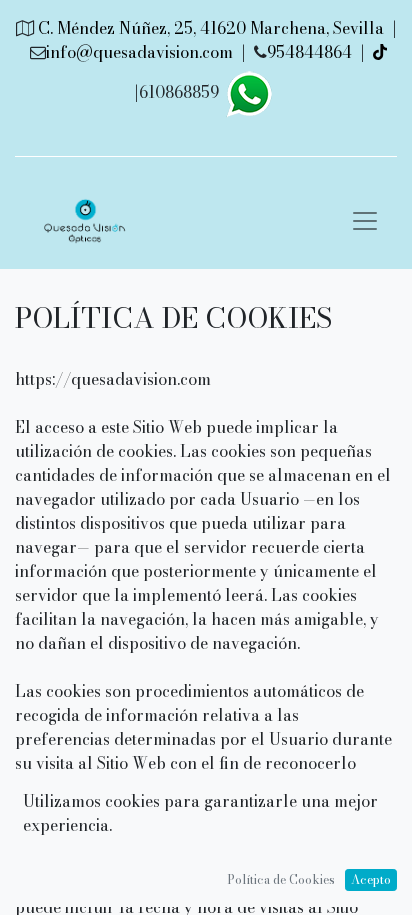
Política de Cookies (281, 879)
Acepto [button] (371, 879)
